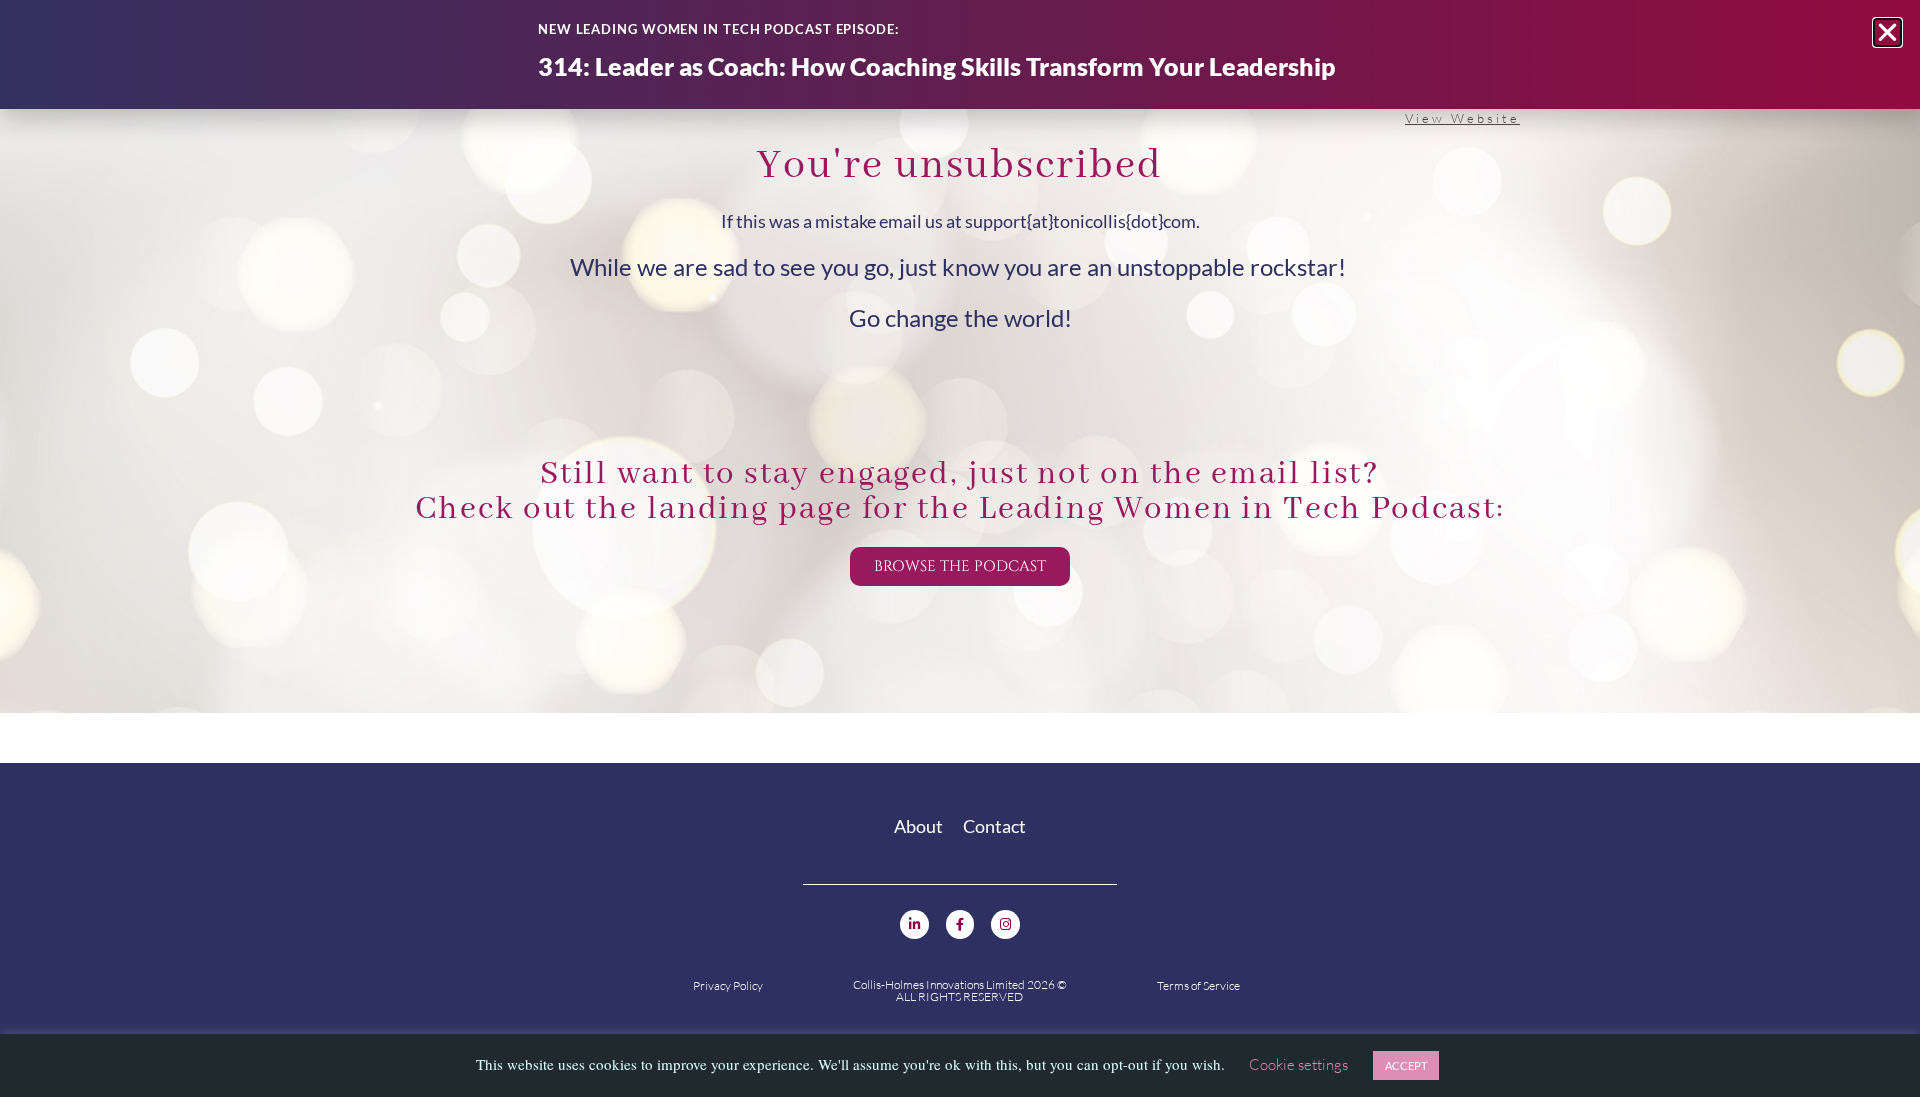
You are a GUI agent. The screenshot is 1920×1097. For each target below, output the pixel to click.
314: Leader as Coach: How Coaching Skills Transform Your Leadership (936, 66)
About (918, 826)
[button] (1887, 32)
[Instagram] (1005, 924)
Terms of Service (1198, 985)
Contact (994, 826)
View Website (1462, 118)
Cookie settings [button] (1298, 1064)
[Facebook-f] (960, 924)
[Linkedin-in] (914, 924)
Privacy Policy (728, 985)
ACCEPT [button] (1406, 1065)
